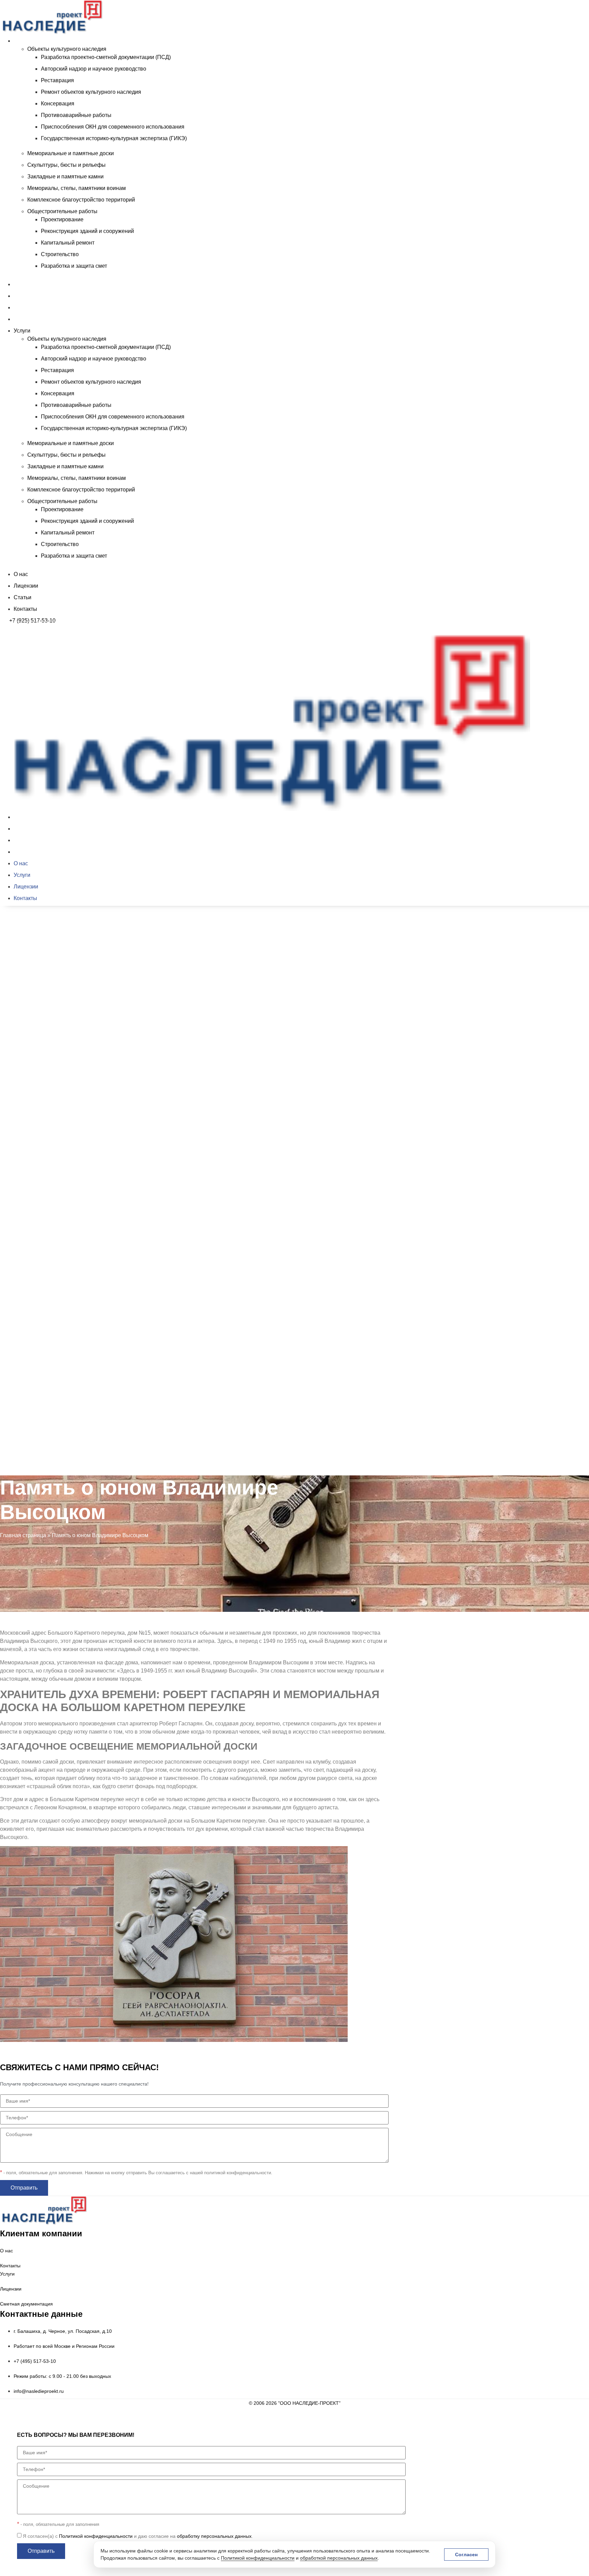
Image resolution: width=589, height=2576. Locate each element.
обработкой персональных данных (339, 2558)
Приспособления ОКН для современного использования (113, 127)
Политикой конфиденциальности (258, 2558)
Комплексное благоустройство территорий (81, 200)
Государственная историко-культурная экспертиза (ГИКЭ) (114, 138)
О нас (21, 284)
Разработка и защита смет (74, 266)
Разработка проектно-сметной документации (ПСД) (106, 57)
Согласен (466, 2555)
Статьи (22, 307)
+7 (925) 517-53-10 (32, 621)
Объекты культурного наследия (67, 49)
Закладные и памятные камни (65, 176)
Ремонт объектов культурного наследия (91, 92)
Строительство (60, 254)
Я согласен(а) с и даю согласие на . (138, 2536)
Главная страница (23, 1535)
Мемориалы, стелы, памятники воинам (77, 188)
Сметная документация (26, 2304)
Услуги (22, 41)
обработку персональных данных (214, 2536)
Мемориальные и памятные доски (71, 153)
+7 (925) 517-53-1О (32, 1478)
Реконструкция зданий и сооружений (87, 231)
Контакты (25, 319)
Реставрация (57, 80)
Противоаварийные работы (76, 115)
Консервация (58, 104)
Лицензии (26, 296)
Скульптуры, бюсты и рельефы (66, 165)
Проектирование (62, 219)
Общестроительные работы (62, 211)
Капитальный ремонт (68, 243)
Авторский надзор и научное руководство (94, 69)
